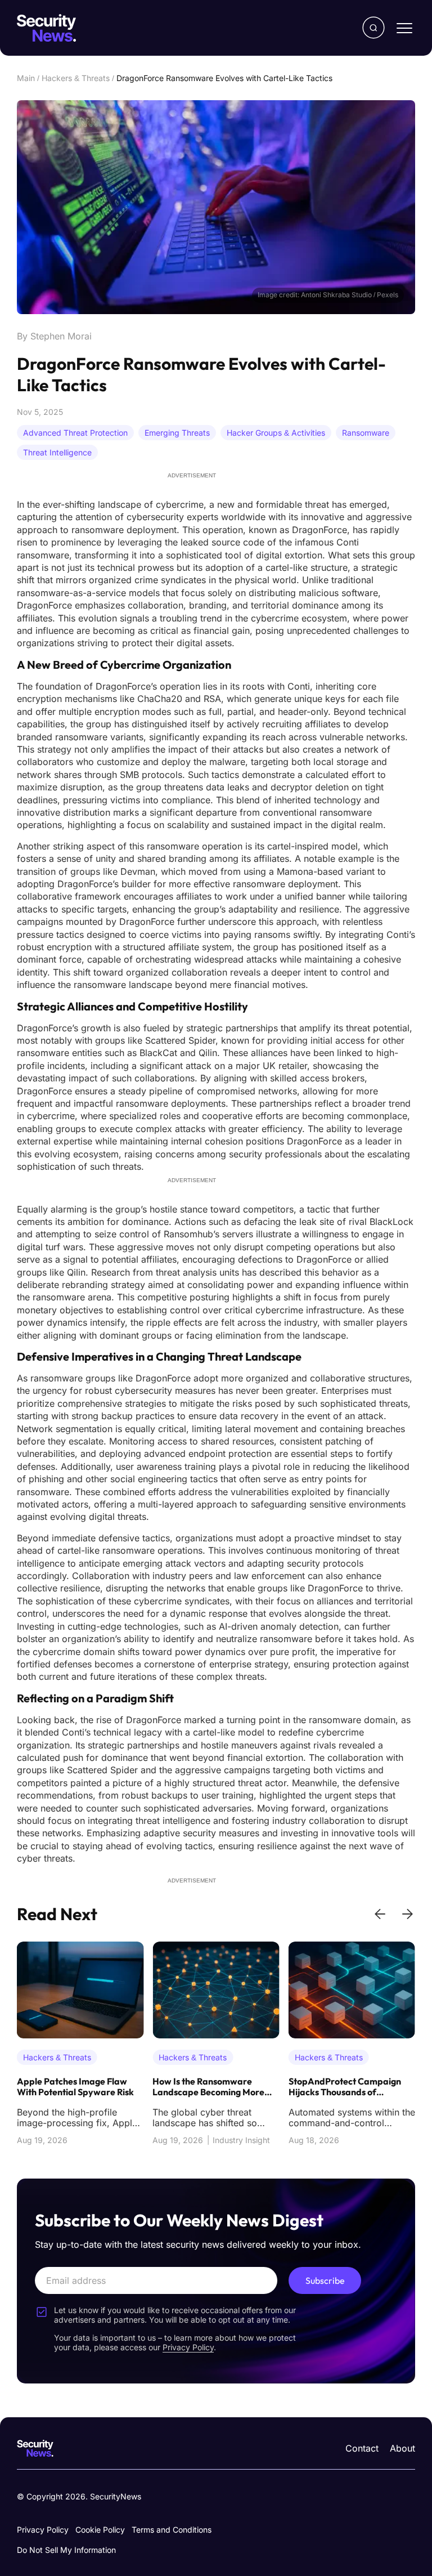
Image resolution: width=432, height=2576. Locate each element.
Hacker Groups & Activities (276, 433)
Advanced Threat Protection (75, 433)
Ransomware (366, 433)
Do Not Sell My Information (66, 2550)
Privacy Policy (43, 2530)
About (402, 2448)
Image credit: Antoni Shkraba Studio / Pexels (328, 295)
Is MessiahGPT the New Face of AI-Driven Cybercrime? (348, 2087)
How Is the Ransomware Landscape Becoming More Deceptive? (73, 2087)
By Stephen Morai (54, 336)
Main (26, 78)
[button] (380, 1914)
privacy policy (188, 2347)
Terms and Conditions (172, 2530)
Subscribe (325, 2280)
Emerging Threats (177, 433)
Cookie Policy (100, 2530)
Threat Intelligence (57, 452)
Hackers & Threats (76, 78)
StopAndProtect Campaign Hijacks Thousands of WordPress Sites (209, 2087)
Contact (362, 2448)
